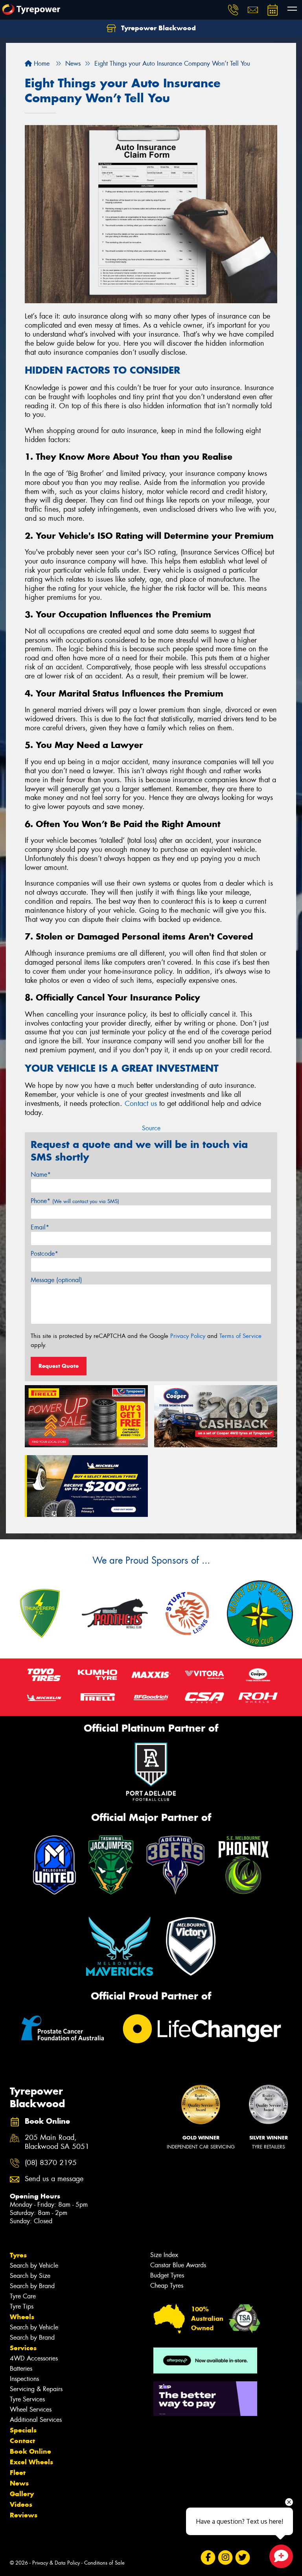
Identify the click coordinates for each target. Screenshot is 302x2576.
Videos (21, 2504)
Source (151, 1128)
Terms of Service (240, 1336)
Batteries (21, 2369)
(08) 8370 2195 (51, 2163)
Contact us (141, 1104)
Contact (22, 2441)
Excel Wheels (31, 2462)
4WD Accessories (34, 2358)
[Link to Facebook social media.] (208, 2558)
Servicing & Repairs (36, 2389)
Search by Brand (32, 2286)
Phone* (75, 1201)
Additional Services (36, 2420)
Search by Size (30, 2276)
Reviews (24, 2515)
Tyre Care (23, 2296)
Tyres (18, 2255)
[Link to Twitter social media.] (242, 2558)
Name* (41, 1175)
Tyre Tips (22, 2306)
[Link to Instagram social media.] (225, 2558)
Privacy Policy (188, 1336)
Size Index (164, 2255)
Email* (40, 1227)
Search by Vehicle (34, 2266)
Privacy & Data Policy (56, 2563)
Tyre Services (27, 2399)
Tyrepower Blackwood (157, 28)
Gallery (22, 2494)
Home (41, 64)
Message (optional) (56, 1280)
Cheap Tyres (167, 2286)
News (19, 2483)
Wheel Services (31, 2409)
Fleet (18, 2473)
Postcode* (44, 1254)
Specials (23, 2430)
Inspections (24, 2379)
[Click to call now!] (233, 10)
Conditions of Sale (104, 2563)
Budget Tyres (167, 2275)
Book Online (30, 2451)
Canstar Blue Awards (178, 2265)
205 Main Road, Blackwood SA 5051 (57, 2142)
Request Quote (59, 1366)
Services (23, 2348)
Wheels (22, 2317)
